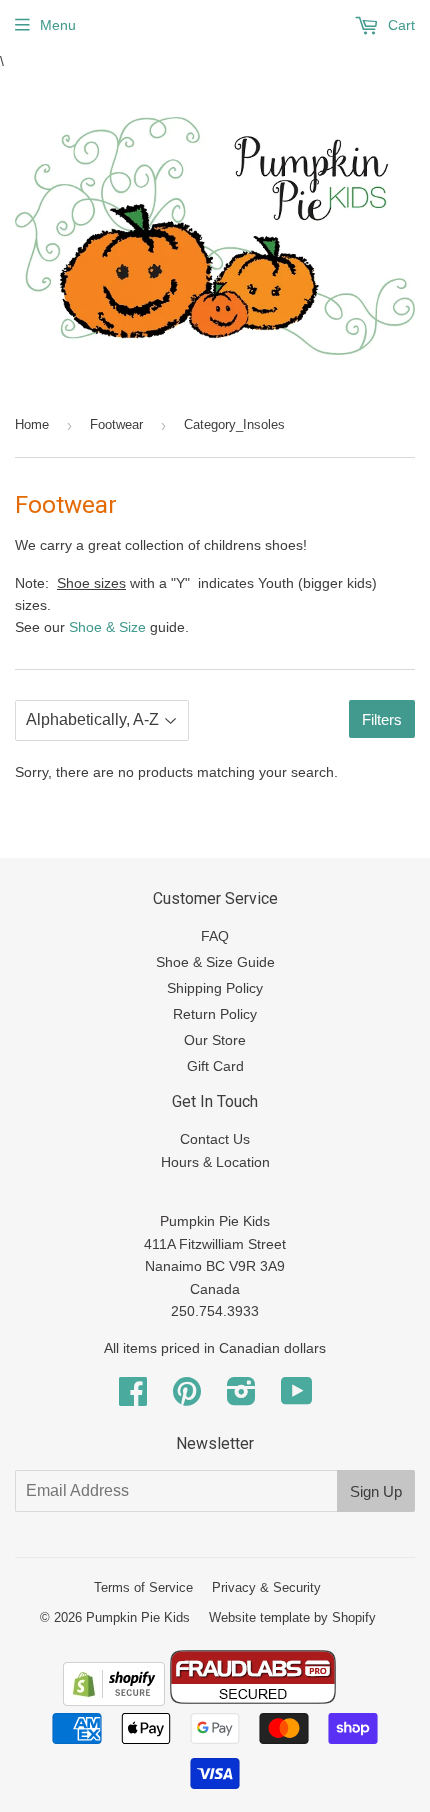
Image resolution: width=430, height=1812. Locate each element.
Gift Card (215, 1066)
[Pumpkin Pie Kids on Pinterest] (187, 1398)
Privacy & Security (266, 1587)
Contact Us (215, 1139)
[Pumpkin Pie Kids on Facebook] (133, 1398)
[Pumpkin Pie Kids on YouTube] (297, 1398)
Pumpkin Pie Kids (138, 1617)
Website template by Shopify (292, 1617)
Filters (382, 719)
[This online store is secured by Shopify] (114, 1701)
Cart (399, 25)
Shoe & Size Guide (215, 962)
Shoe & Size (107, 627)
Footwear (116, 424)
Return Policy (215, 1014)
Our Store (215, 1040)
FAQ (215, 936)
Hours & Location (215, 1162)
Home (32, 424)
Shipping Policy (215, 988)
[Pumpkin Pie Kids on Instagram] (241, 1398)
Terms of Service (143, 1587)
